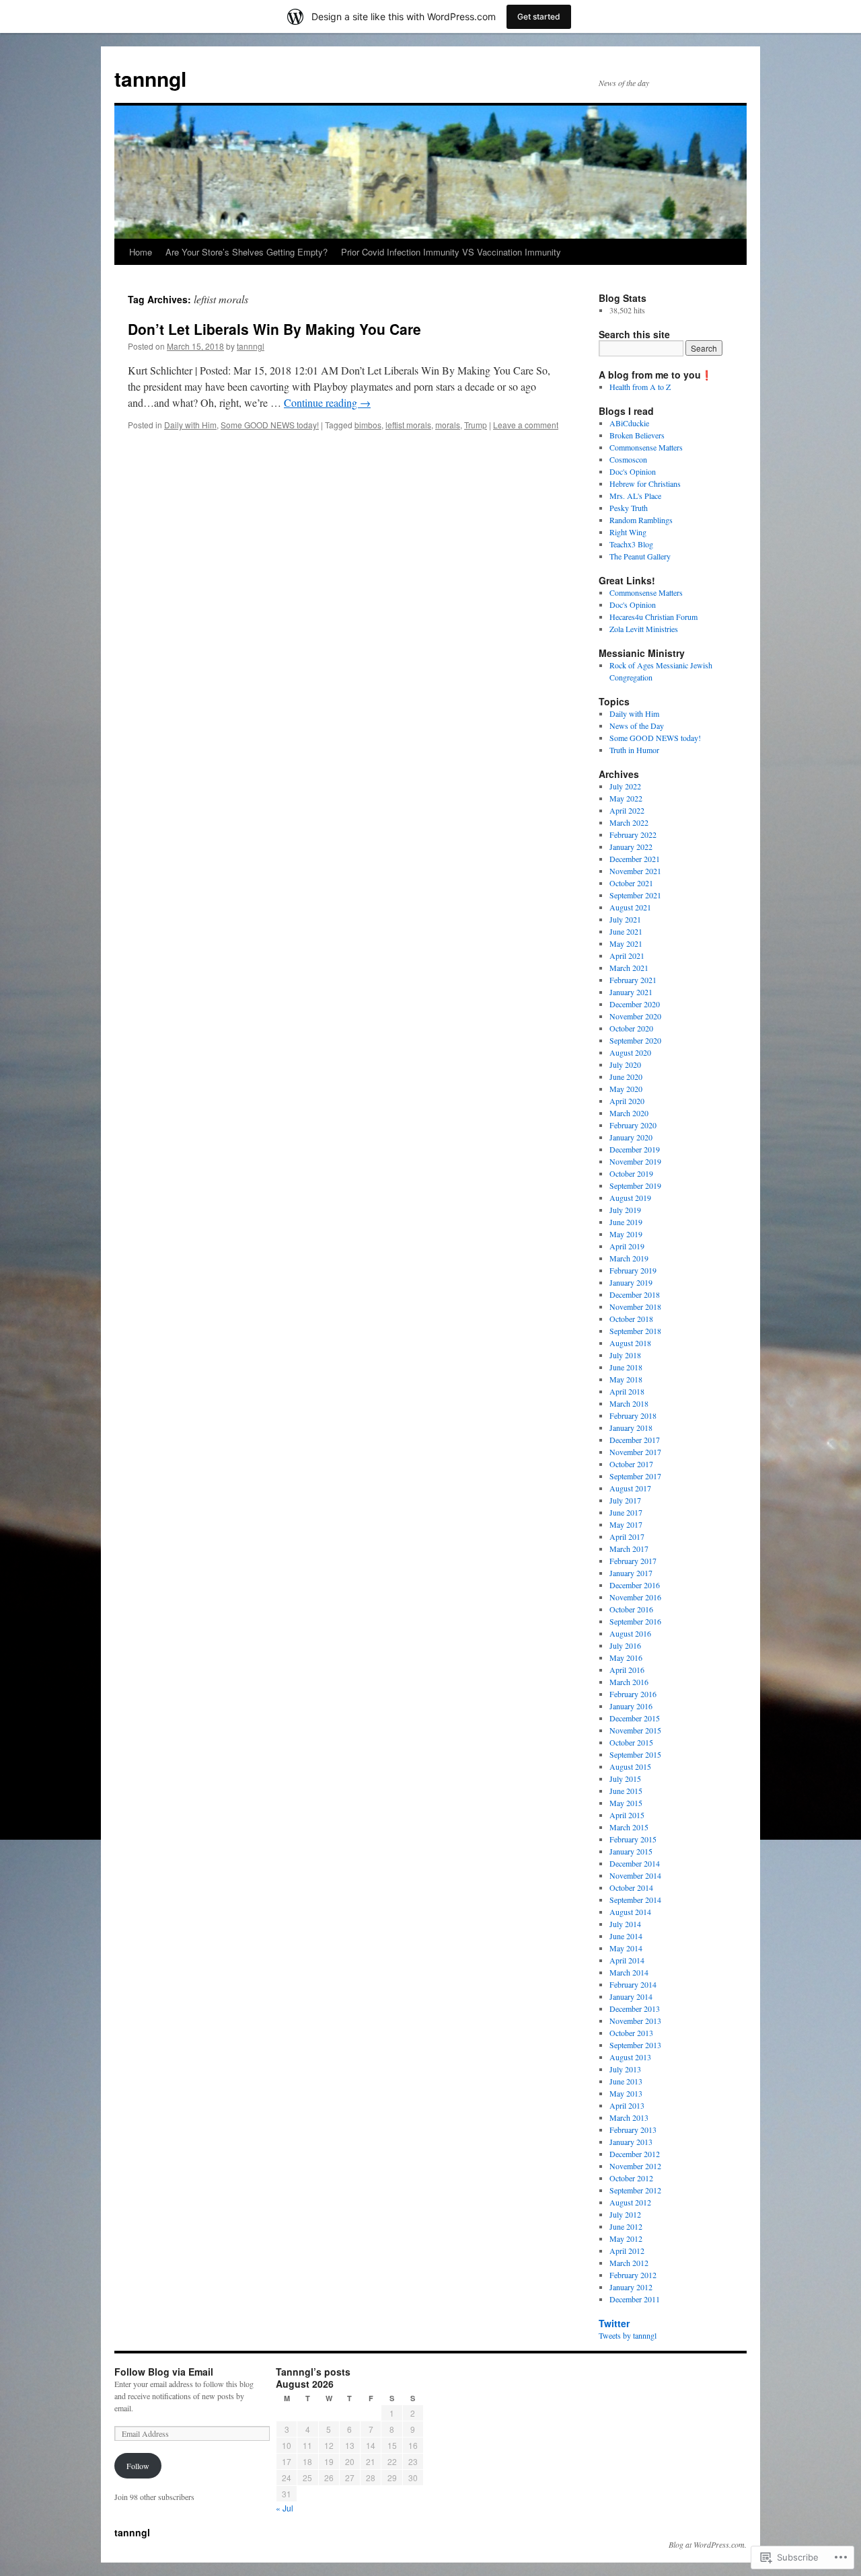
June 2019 (626, 1222)
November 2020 (635, 1016)
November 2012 (635, 2166)
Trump (476, 425)
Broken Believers (637, 435)
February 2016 (633, 1694)
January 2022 (631, 847)
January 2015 (631, 1851)
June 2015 (626, 1791)
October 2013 (631, 2033)
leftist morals (408, 425)
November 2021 (635, 871)
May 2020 (626, 1089)
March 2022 (629, 822)
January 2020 (631, 1137)
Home (141, 252)
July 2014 (625, 1924)
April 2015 (627, 1815)
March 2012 (629, 2263)
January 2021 (631, 992)
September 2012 (635, 2190)
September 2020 (635, 1040)
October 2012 (631, 2178)
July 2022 (625, 786)
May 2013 (626, 2093)
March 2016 (629, 1682)
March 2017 (629, 1549)
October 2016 (631, 1609)
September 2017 (635, 1476)
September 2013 (635, 2045)
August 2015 (630, 1766)
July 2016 (625, 1645)
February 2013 (633, 2130)
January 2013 (631, 2142)
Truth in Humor (634, 750)
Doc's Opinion (633, 471)
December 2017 (635, 1440)
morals (448, 425)
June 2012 (626, 2226)
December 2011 (635, 2299)
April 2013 (627, 2105)
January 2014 (631, 1996)
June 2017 (626, 1512)
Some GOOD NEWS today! (270, 425)
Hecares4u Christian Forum (653, 617)
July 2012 (625, 2214)
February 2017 (633, 1561)
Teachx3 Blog (631, 544)
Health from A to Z (640, 387)
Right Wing (628, 532)
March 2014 (629, 1972)
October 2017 (631, 1464)
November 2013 (635, 2021)
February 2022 (633, 834)
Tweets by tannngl (628, 2335)
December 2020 (635, 1004)
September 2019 (635, 1185)
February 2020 (633, 1125)
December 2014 (635, 1863)
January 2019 (631, 1282)
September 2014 (635, 1900)
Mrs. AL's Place (635, 496)
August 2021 (630, 907)
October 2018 (631, 1319)
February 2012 (633, 2275)
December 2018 (635, 1294)
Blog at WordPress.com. (708, 2544)
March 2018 (629, 1403)
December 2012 (635, 2154)
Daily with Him (190, 425)
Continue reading (327, 402)
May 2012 (626, 2238)
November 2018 (635, 1306)
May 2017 (626, 1524)
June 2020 (626, 1077)
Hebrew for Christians (645, 483)
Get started (539, 16)
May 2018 (626, 1379)
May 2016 (626, 1657)
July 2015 (625, 1779)
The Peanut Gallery (640, 556)
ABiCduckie (629, 423)
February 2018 (633, 1415)
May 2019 (626, 1234)
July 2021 (625, 919)
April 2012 (627, 2251)
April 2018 (627, 1391)
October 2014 (631, 1887)
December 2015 (635, 1718)
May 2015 (626, 1803)
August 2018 (630, 1343)
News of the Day (637, 726)
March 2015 (629, 1827)
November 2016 (635, 1597)
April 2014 (627, 1960)
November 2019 (635, 1161)
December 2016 (635, 1585)
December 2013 (635, 2008)
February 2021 (633, 980)
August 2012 (630, 2202)
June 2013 (626, 2081)
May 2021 (626, 943)
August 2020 (630, 1052)
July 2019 (625, 1210)
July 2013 (625, 2069)
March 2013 (629, 2117)
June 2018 (626, 1367)
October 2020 (631, 1028)
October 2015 (631, 1742)
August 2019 (630, 1198)
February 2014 (633, 1984)
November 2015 (635, 1730)
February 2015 (633, 1839)
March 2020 (629, 1113)
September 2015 (635, 1754)
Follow (138, 2466)
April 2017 (627, 1536)
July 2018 (625, 1355)
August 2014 (630, 1912)
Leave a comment (526, 425)
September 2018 (635, 1331)
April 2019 (627, 1246)
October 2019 (631, 1173)
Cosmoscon (628, 459)
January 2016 (631, 1706)
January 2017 (631, 1573)
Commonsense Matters (646, 447)
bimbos (368, 425)
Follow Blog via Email (164, 2372)
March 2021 (629, 968)
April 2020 (627, 1101)
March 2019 (629, 1258)
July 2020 (625, 1064)
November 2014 (635, 1875)
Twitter (614, 2323)
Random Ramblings (641, 520)
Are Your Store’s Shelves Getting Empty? (247, 252)
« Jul (285, 2508)
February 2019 (633, 1270)
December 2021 (635, 859)
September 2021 (635, 895)
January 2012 (631, 2287)
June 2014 (626, 1936)
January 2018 (631, 1428)
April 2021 (627, 955)
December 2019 (635, 1149)
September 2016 (635, 1621)
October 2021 (631, 883)
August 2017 (630, 1488)
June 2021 (626, 931)
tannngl (150, 78)
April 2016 (627, 1670)
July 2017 (625, 1500)
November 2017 (635, 1452)
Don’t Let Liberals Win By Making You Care (274, 329)
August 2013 (630, 2057)
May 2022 (626, 798)
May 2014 (626, 1948)
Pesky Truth (629, 508)
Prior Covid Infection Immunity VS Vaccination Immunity (451, 252)
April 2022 (627, 810)
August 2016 (630, 1633)
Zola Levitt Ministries (644, 629)
